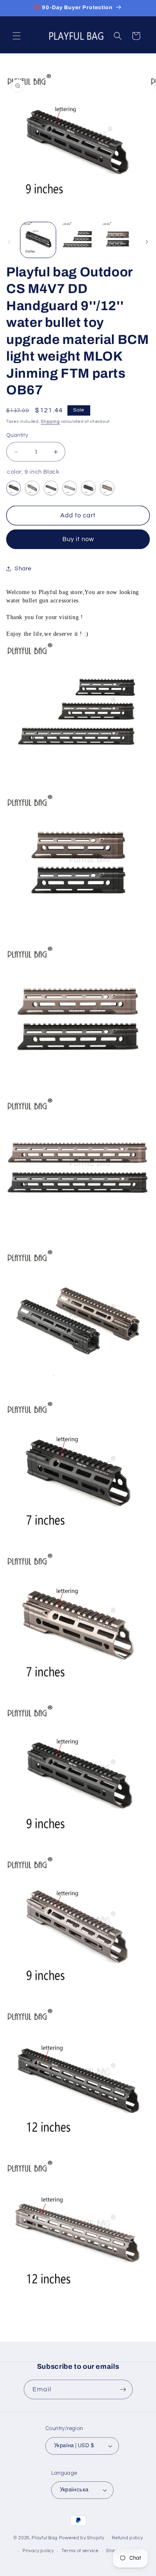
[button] (17, 36)
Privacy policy (38, 2551)
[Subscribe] (123, 2389)
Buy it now (78, 539)
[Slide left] (9, 242)
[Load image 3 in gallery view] (118, 240)
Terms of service (80, 2551)
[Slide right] (147, 242)
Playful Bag (45, 2538)
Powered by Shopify (82, 2538)
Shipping (50, 421)
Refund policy (127, 2538)
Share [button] (23, 569)
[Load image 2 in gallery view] (78, 240)
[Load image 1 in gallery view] (38, 240)
